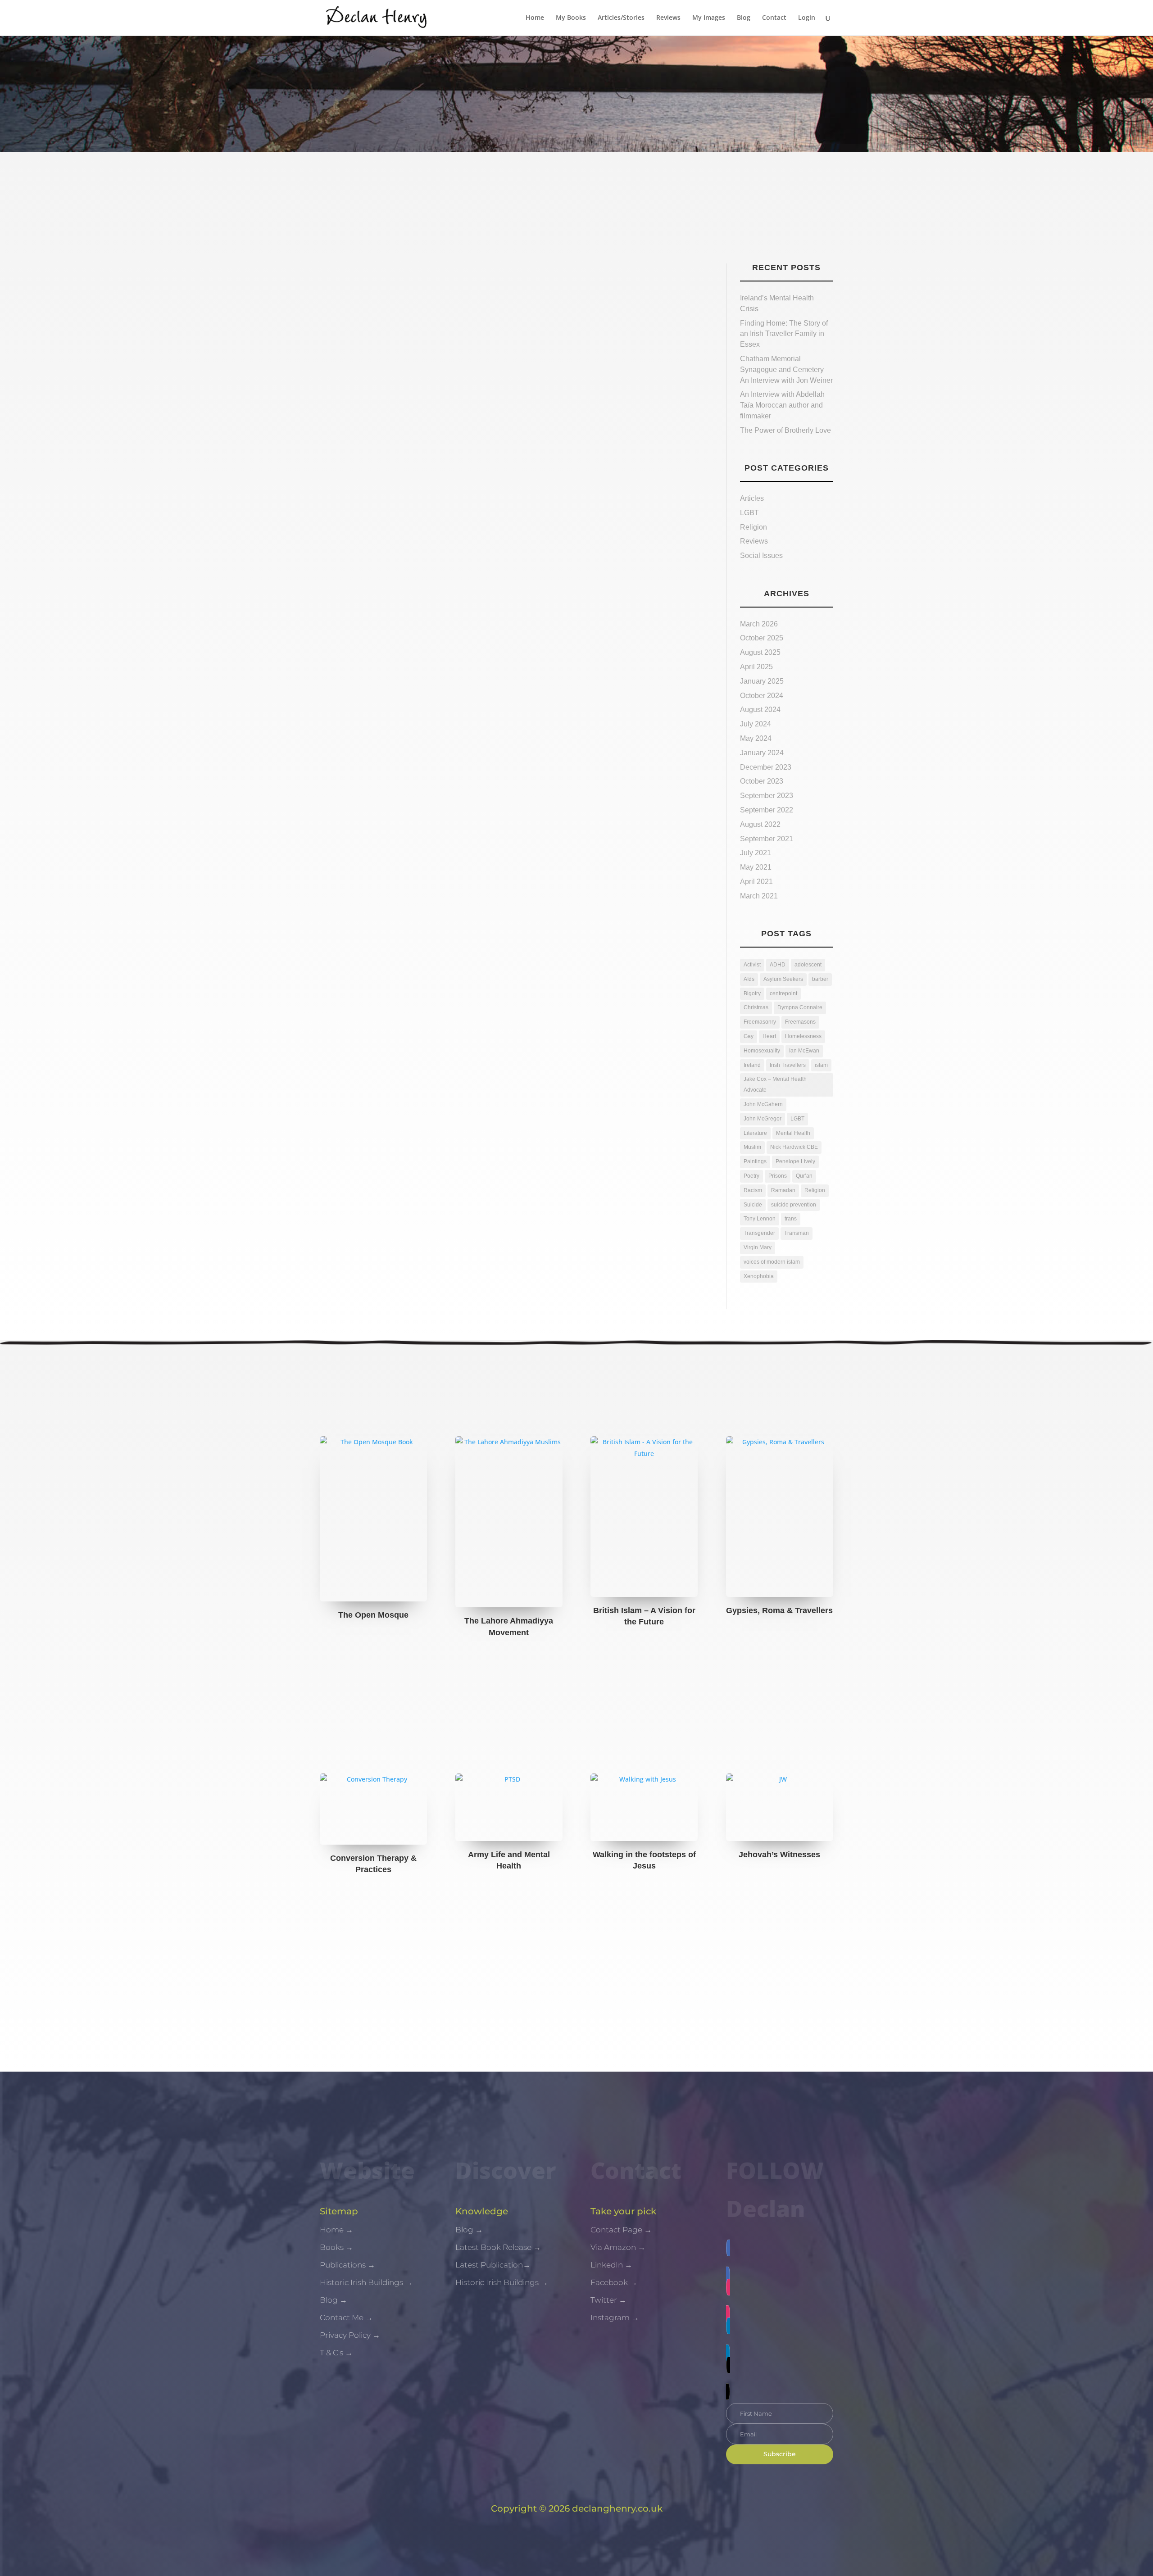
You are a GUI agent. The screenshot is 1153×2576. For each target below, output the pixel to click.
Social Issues (761, 556)
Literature (755, 1133)
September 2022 (767, 810)
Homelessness (803, 1036)
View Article (355, 339)
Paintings (755, 1161)
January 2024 (762, 753)
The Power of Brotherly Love (786, 430)
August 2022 (760, 824)
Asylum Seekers (783, 979)
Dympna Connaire (800, 1007)
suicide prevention (794, 1205)
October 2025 (762, 638)
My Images (709, 18)
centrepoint (783, 993)
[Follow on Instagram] (780, 2300)
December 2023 (766, 767)
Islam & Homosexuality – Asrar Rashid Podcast (449, 294)
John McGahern (763, 1104)
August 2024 (760, 710)
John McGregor (763, 1119)
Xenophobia (759, 1276)
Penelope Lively (795, 1161)
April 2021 (756, 882)
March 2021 (759, 896)
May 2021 (756, 867)
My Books (571, 18)
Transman (797, 1233)
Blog (744, 18)
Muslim (752, 1147)
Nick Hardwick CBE (794, 1147)
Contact (774, 18)
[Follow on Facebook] (780, 2261)
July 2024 (756, 724)
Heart (769, 1036)
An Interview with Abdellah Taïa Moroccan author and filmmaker (782, 405)
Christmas (756, 1007)
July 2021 (756, 853)
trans (791, 1219)
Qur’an (804, 1176)
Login (807, 18)
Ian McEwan (804, 1051)
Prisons (778, 1176)
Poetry (751, 1176)
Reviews (668, 18)
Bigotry (752, 993)
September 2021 (767, 839)
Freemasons (800, 1022)
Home (535, 18)
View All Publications (577, 1933)
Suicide (753, 1205)
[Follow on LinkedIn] (780, 2339)
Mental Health (793, 1133)
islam (821, 1065)
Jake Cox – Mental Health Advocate (775, 1084)
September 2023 (767, 796)
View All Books (576, 1688)
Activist (752, 965)
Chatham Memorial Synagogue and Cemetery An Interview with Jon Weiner (786, 370)
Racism (753, 1190)
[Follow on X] (780, 2378)
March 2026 (759, 624)
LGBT (749, 513)
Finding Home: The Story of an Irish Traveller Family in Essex (784, 334)
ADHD (778, 965)
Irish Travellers (788, 1065)
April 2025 (756, 667)
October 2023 (762, 781)
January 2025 (762, 681)
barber (820, 979)
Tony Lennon (760, 1219)
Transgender (759, 1233)
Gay (749, 1036)
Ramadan (783, 1190)
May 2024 (756, 738)
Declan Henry (356, 313)
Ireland (752, 1065)
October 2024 (762, 696)
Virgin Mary (758, 1247)
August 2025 (760, 652)
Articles (752, 498)
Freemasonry (760, 1022)
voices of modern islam (772, 1262)
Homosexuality (762, 1051)
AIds (749, 979)
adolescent (808, 965)
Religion (754, 527)
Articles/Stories (621, 18)
